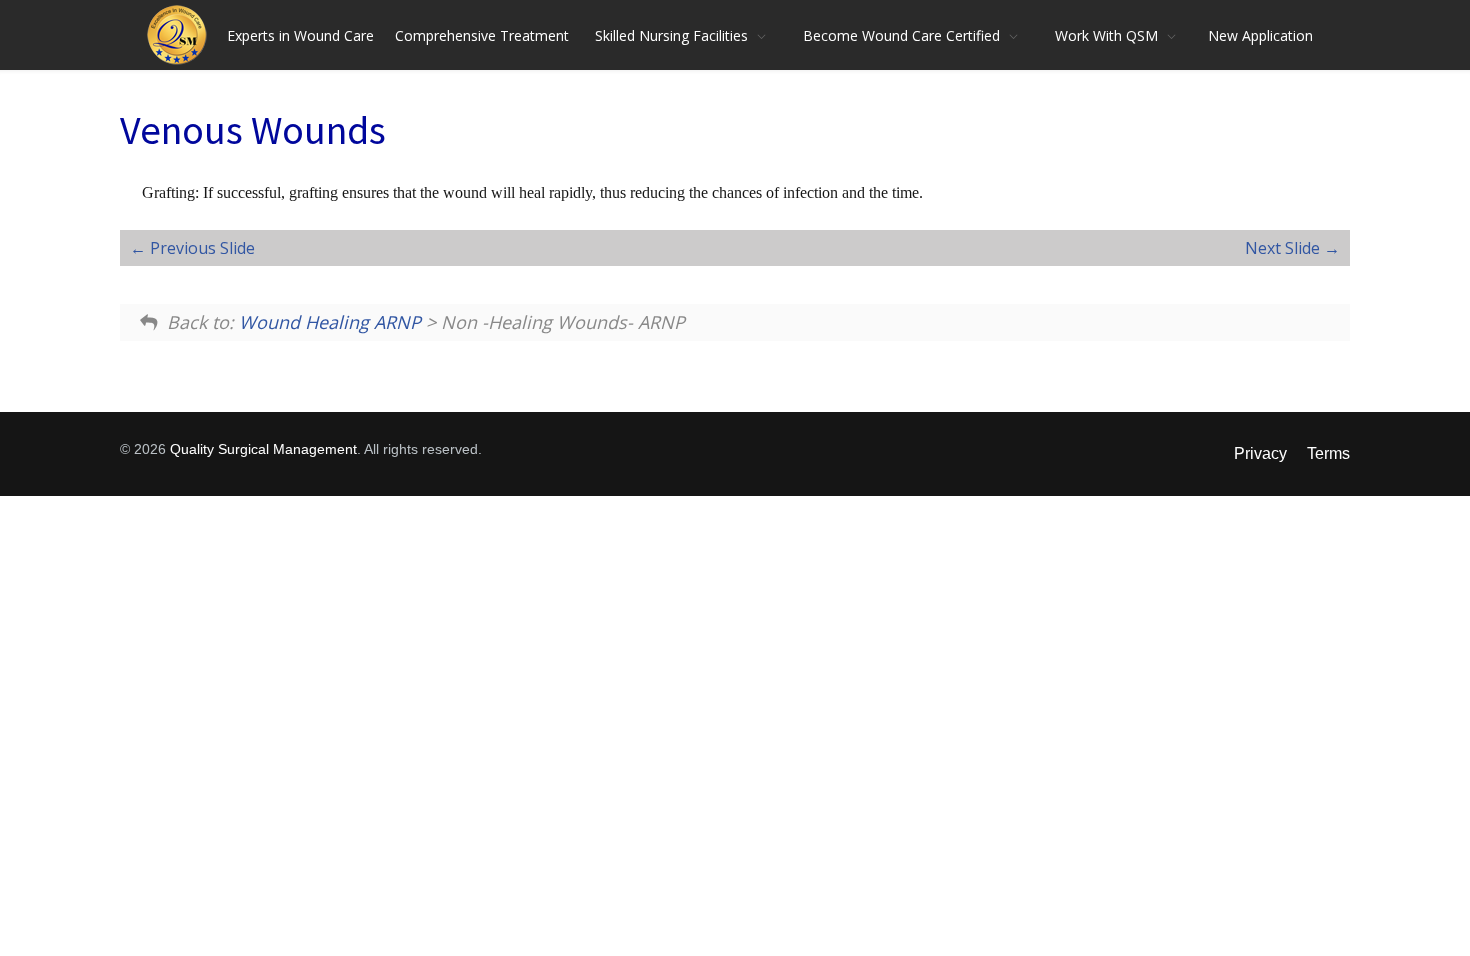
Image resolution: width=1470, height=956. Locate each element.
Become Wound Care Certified (901, 35)
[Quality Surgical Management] (182, 35)
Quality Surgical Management (263, 449)
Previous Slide (200, 248)
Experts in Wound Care (300, 35)
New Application (1260, 35)
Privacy (1260, 453)
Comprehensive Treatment (482, 35)
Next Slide (1284, 248)
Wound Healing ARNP (330, 322)
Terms (1328, 453)
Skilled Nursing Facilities (671, 35)
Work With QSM (1106, 35)
